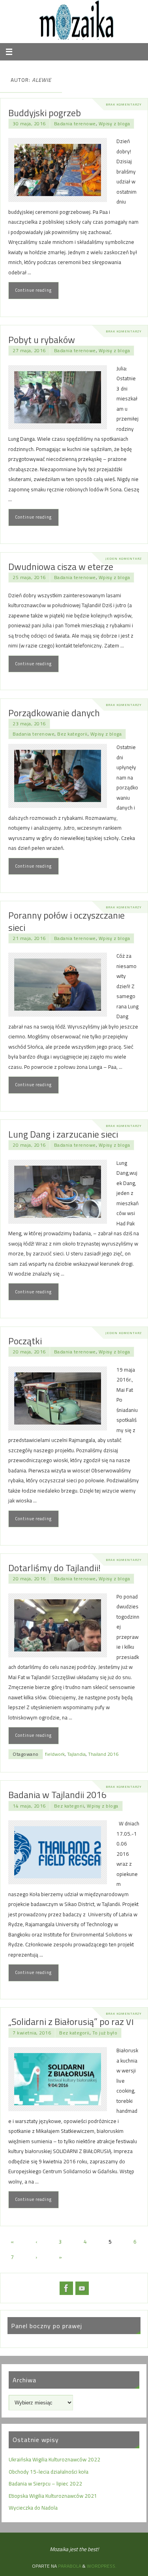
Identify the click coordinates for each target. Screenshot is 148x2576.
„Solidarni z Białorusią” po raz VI (71, 2021)
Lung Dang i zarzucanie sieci (63, 1134)
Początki (25, 1341)
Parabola (70, 2566)
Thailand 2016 (103, 1754)
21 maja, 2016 (29, 938)
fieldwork (55, 1754)
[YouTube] (82, 2288)
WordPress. (102, 2566)
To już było (105, 2033)
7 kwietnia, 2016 (32, 2033)
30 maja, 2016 (29, 124)
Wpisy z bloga (114, 124)
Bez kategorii (72, 734)
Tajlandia (76, 1754)
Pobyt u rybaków (42, 340)
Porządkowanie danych (54, 713)
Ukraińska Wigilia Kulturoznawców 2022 (54, 2459)
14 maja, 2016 (29, 1806)
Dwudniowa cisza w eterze (61, 566)
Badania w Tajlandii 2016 (57, 1795)
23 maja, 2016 (29, 724)
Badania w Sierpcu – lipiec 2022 (45, 2484)
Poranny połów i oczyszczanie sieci (67, 921)
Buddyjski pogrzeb (45, 113)
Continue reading (33, 290)
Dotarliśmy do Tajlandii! (54, 1568)
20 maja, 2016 (29, 1145)
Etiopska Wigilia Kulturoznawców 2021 (53, 2496)
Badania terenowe (75, 124)
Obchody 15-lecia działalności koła (49, 2472)
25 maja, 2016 (29, 577)
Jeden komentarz (124, 558)
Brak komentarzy (124, 104)
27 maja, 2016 (29, 350)
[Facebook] (66, 2288)
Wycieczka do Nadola (33, 2508)
